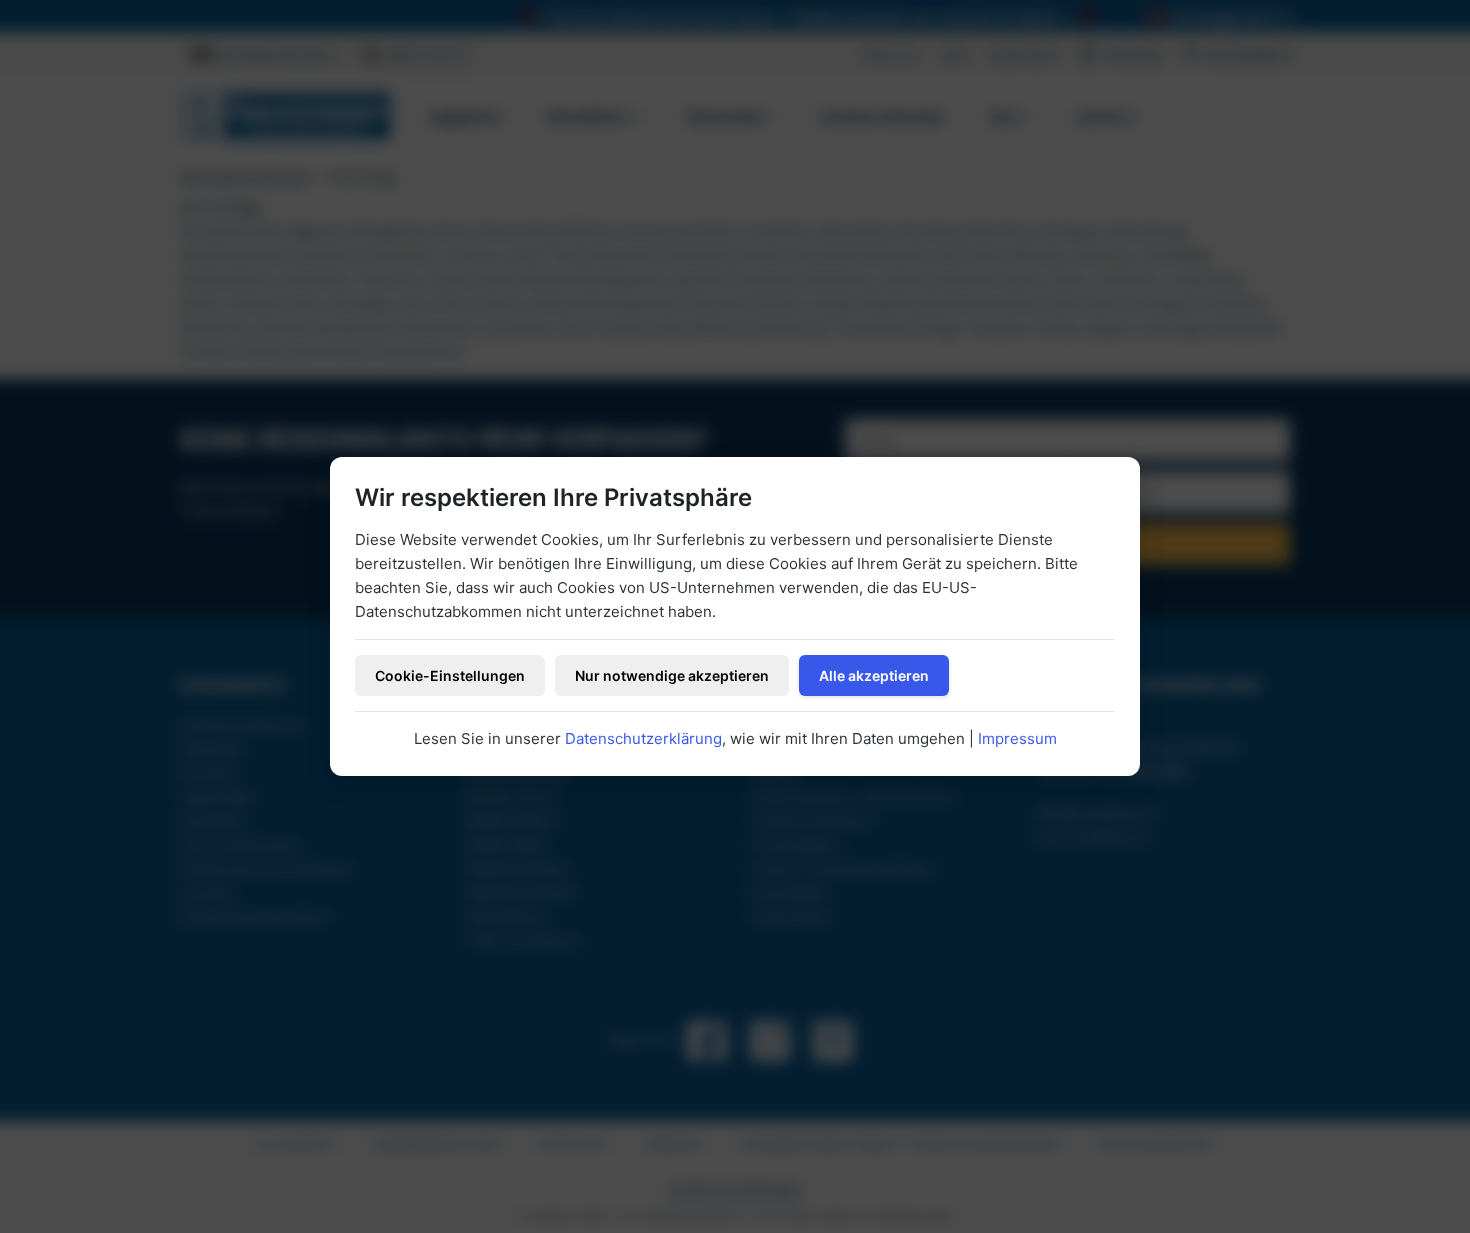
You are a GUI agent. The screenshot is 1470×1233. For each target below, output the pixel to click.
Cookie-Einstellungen (450, 675)
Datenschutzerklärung (643, 738)
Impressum (1017, 738)
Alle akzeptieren (874, 675)
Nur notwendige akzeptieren (672, 675)
